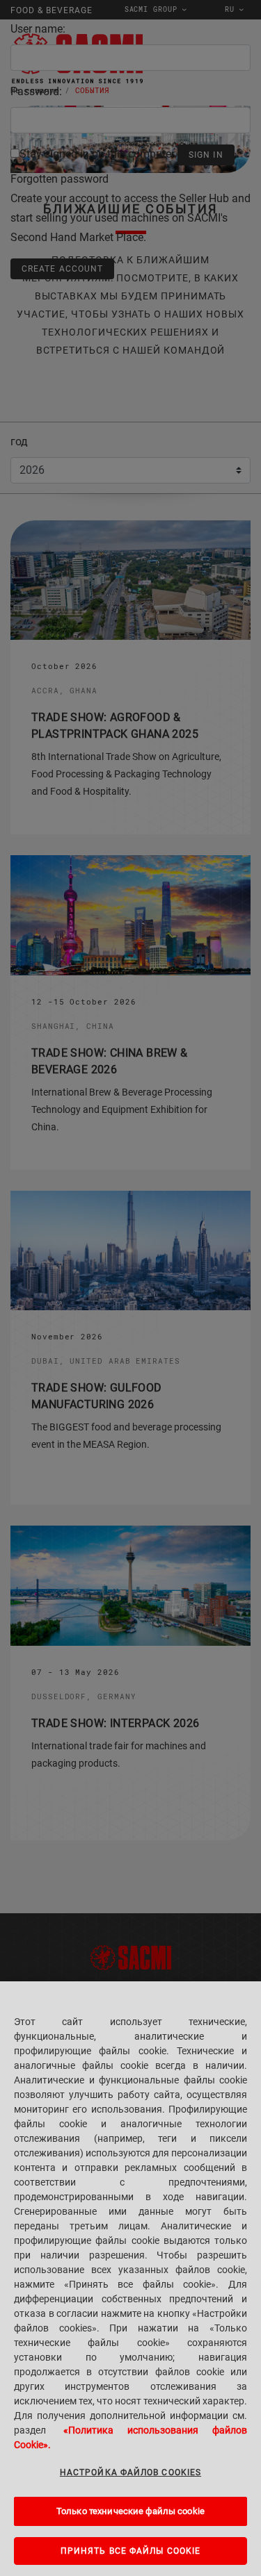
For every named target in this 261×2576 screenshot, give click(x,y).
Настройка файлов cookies (130, 2472)
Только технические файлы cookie (130, 2511)
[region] (130, 2279)
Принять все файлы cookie (130, 2551)
